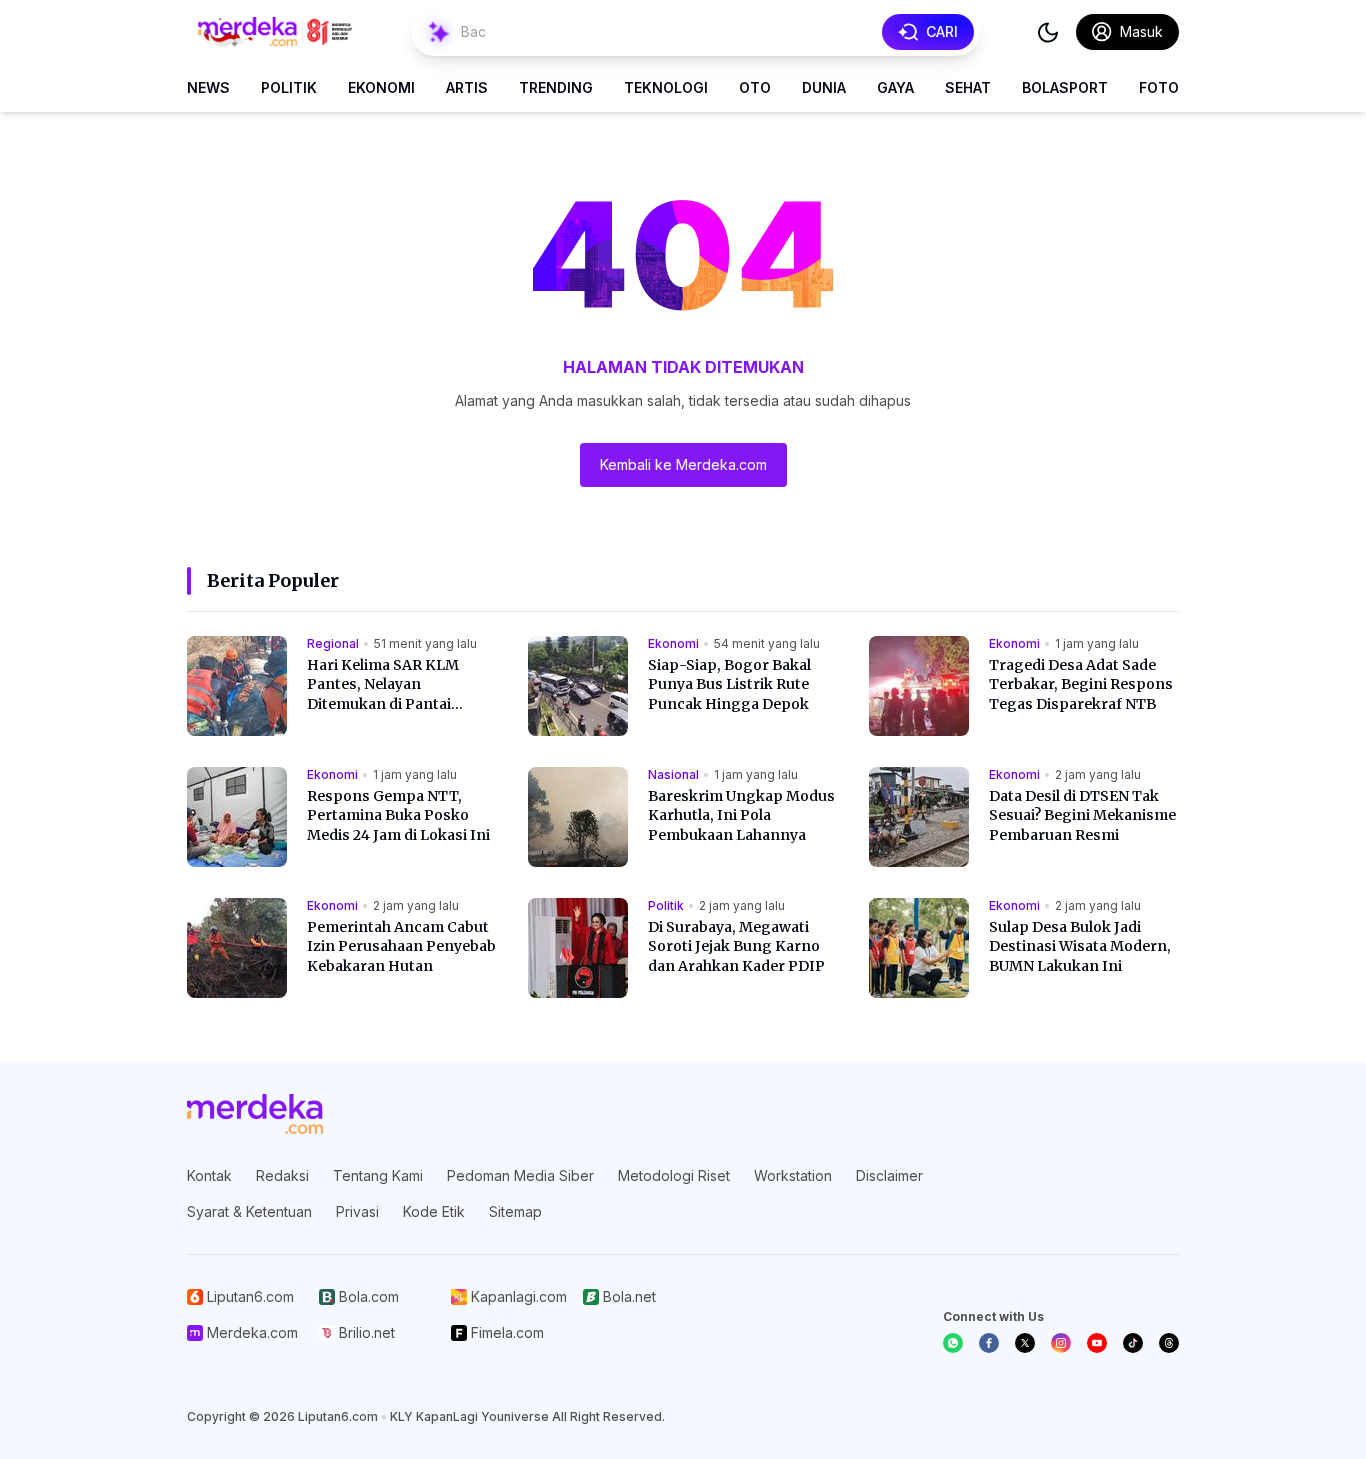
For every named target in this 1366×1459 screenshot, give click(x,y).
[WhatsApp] (953, 1343)
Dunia (824, 87)
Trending (556, 87)
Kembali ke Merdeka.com (683, 464)
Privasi (357, 1211)
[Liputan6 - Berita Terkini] (255, 1114)
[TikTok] (1133, 1343)
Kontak (209, 1175)
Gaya (895, 87)
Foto (1159, 87)
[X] (1025, 1343)
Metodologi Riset (674, 1175)
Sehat (968, 87)
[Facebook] (989, 1343)
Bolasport (1065, 87)
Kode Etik (434, 1211)
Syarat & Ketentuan (249, 1211)
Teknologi (666, 87)
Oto (755, 87)
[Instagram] (1061, 1343)
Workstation (793, 1175)
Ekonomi (381, 87)
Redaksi (282, 1175)
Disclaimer (889, 1175)
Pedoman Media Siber (520, 1175)
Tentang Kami (378, 1175)
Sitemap (515, 1211)
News (208, 87)
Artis (467, 87)
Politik (289, 87)
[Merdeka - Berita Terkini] (275, 32)
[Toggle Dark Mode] (1048, 32)
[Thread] (1169, 1343)
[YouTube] (1097, 1343)
